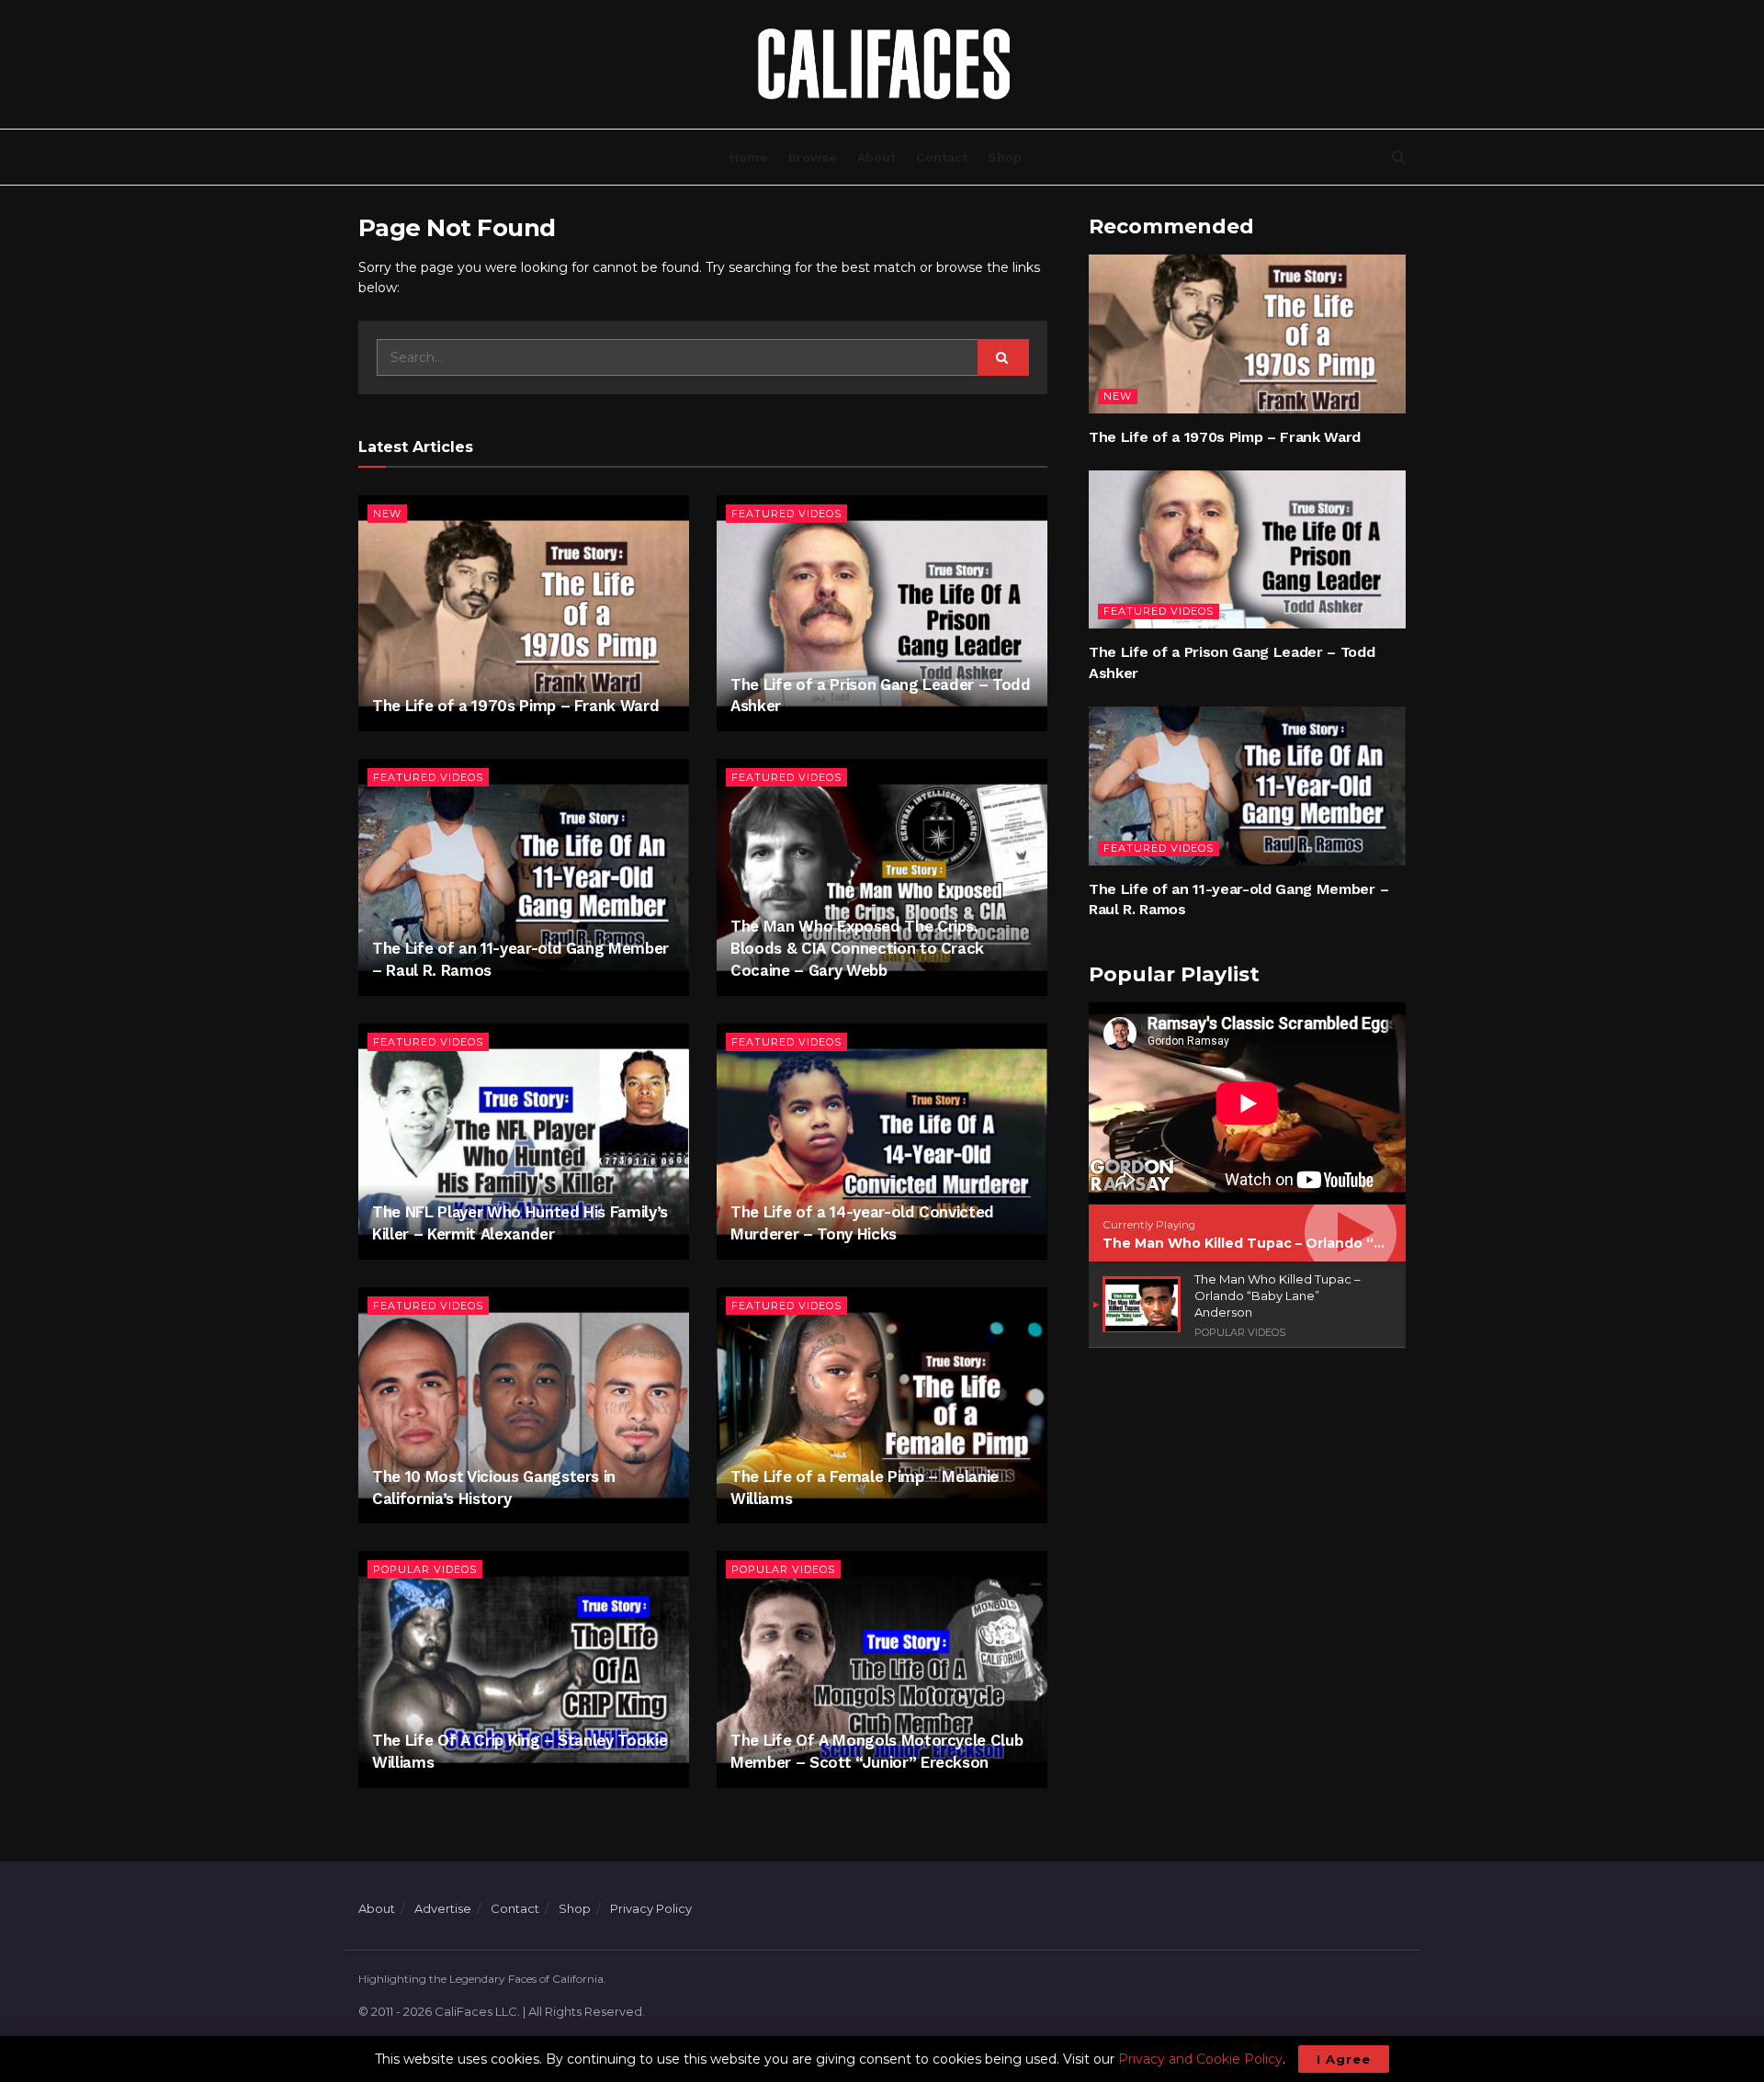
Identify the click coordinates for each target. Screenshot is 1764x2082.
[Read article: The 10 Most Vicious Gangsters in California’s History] (524, 1405)
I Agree (1344, 2059)
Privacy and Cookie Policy (1200, 2059)
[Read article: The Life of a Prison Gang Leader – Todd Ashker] (882, 613)
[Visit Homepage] (882, 64)
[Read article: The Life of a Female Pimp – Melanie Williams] (882, 1405)
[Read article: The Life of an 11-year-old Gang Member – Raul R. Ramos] (524, 877)
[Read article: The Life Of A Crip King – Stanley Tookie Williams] (524, 1669)
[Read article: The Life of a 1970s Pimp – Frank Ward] (524, 613)
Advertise (443, 1908)
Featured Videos (786, 514)
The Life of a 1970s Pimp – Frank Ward (515, 706)
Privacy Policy (651, 1908)
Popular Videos (425, 1569)
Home (749, 157)
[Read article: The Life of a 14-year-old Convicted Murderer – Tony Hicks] (882, 1142)
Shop (1005, 157)
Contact (942, 157)
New (387, 514)
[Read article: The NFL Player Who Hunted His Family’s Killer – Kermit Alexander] (524, 1142)
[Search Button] (1399, 157)
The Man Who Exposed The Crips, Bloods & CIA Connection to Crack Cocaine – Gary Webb (857, 948)
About (876, 157)
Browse (813, 157)
